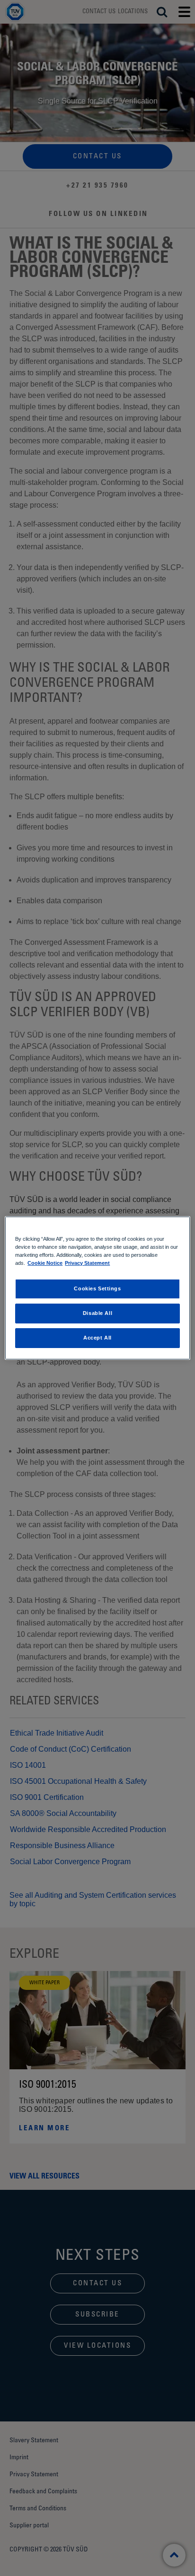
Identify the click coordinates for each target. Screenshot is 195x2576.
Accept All (97, 1338)
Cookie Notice (45, 1263)
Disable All (97, 1313)
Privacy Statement (87, 1263)
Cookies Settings (97, 1288)
